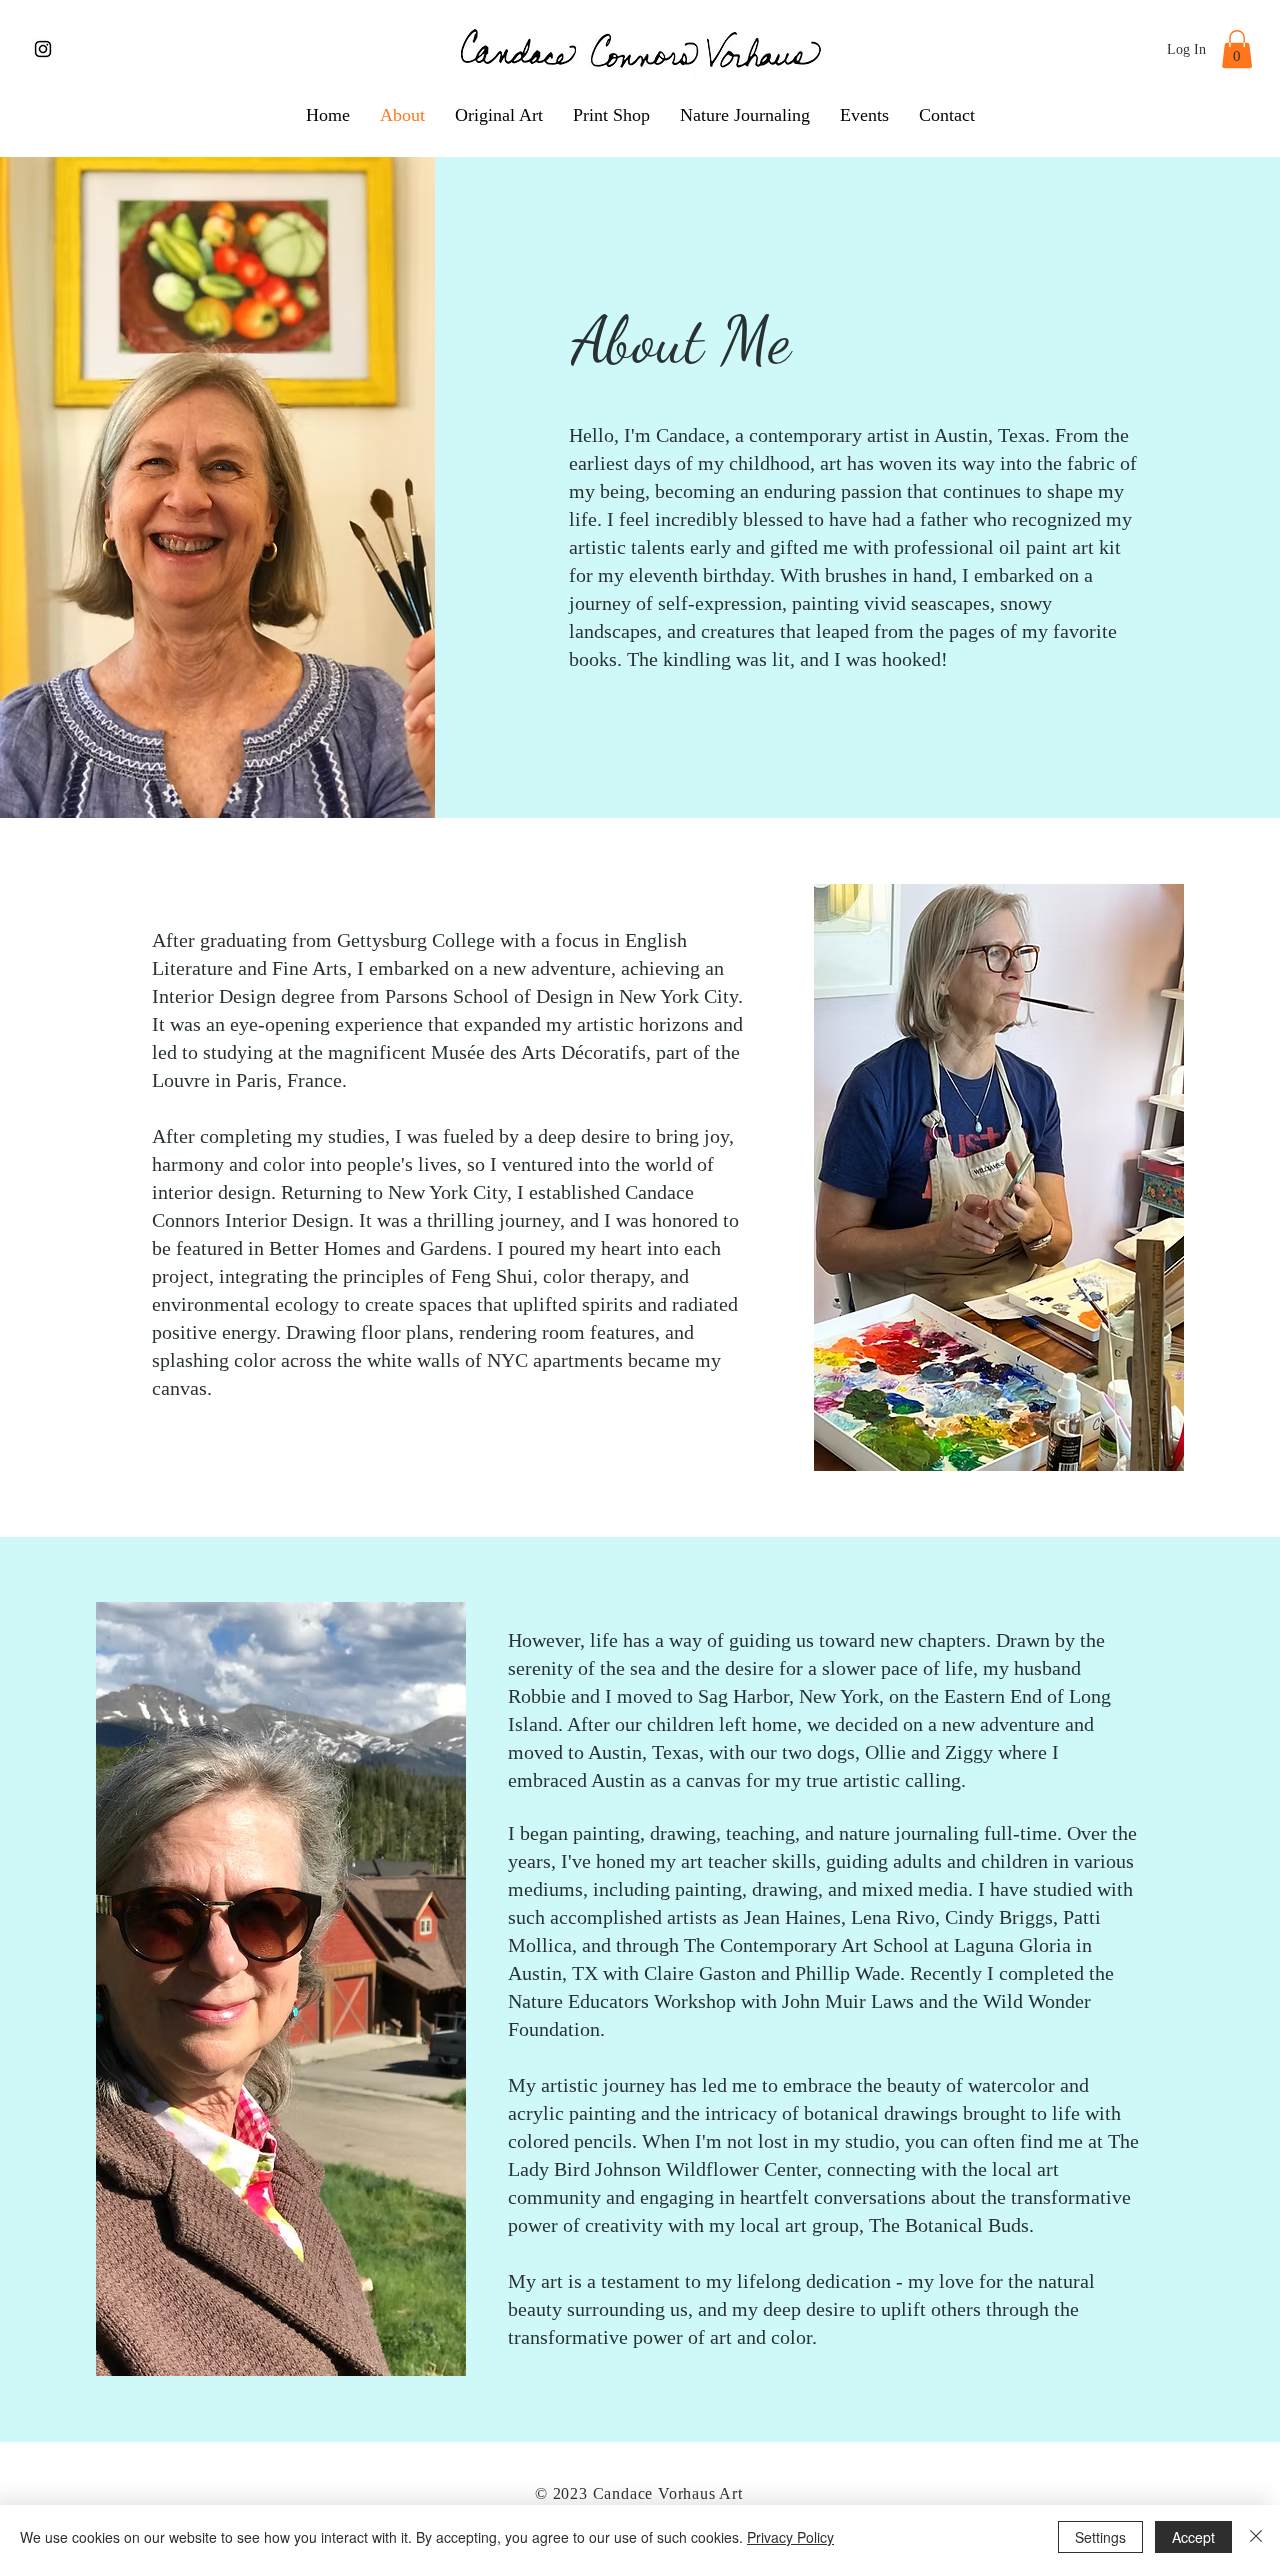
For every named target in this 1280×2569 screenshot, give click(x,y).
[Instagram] (43, 49)
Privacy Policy (790, 2537)
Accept (1193, 2537)
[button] (1237, 49)
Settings (1100, 2537)
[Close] (1256, 2537)
